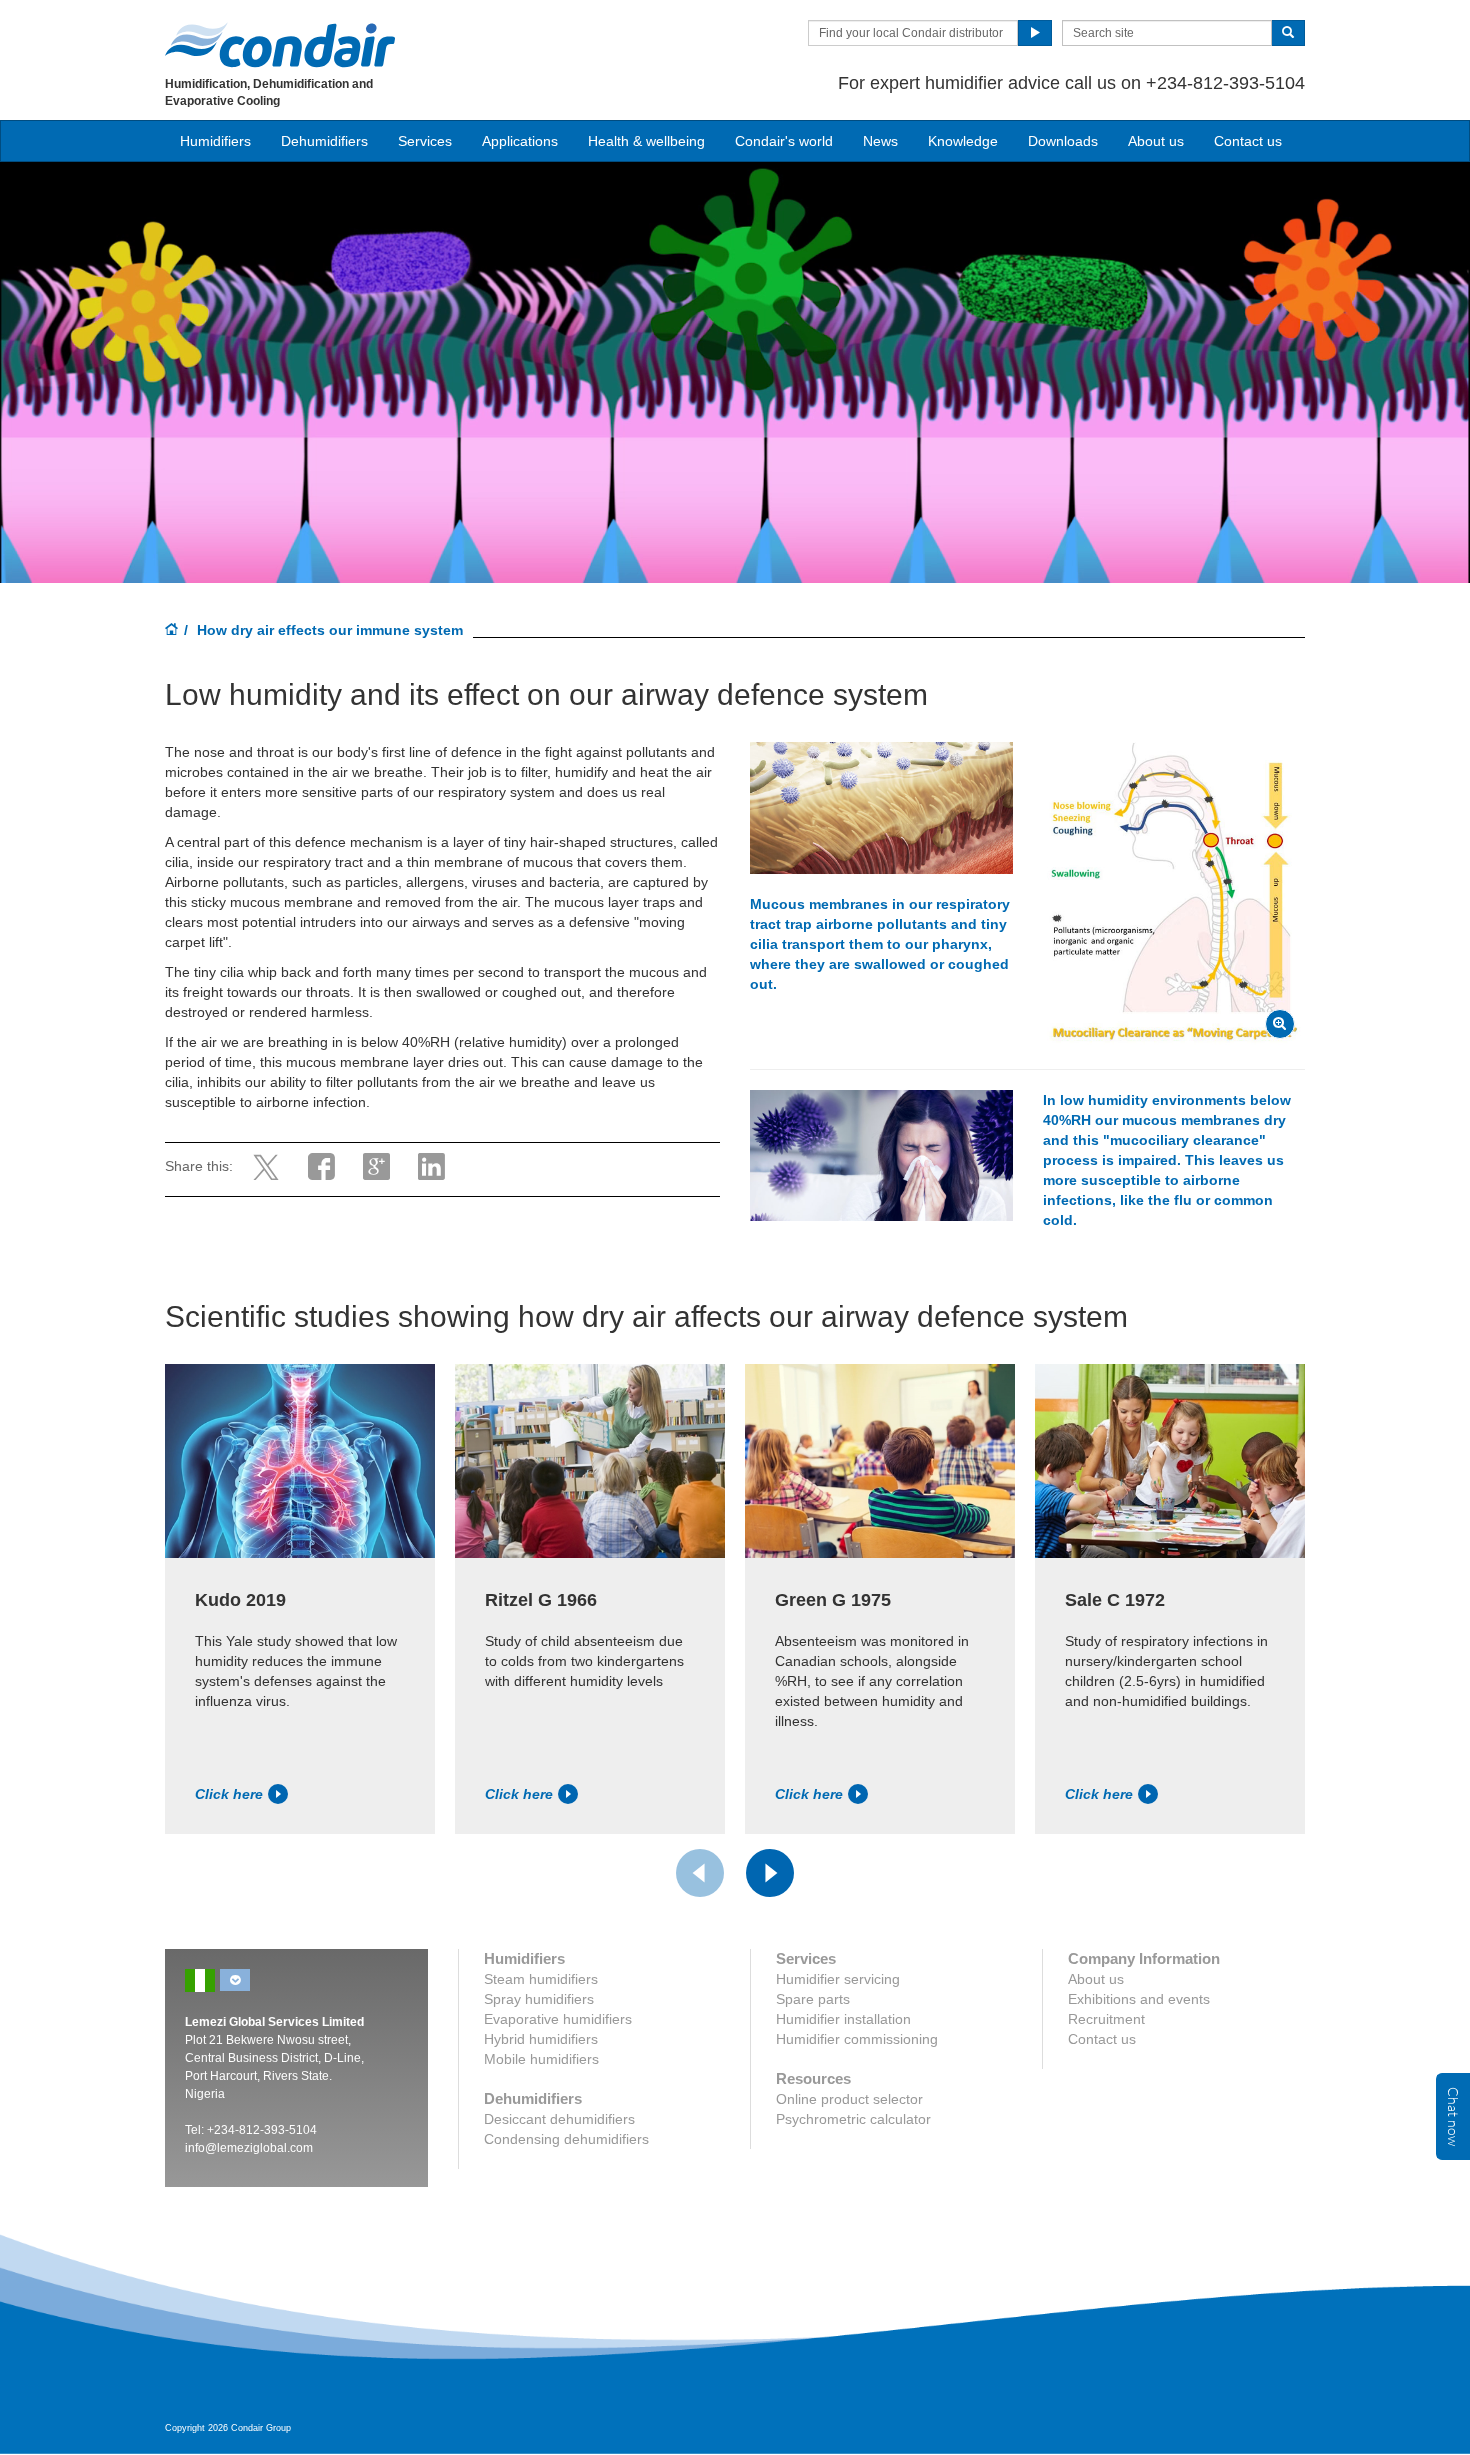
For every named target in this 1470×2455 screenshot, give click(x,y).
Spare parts (813, 1999)
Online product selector (849, 2099)
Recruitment (1106, 2019)
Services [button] (425, 141)
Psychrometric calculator (853, 2119)
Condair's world (784, 141)
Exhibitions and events (1139, 1999)
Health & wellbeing (646, 141)
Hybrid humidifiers (541, 2039)
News (880, 141)
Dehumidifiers (324, 141)
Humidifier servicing (838, 1979)
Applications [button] (520, 141)
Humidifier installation (843, 2019)
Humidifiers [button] (215, 141)
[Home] (172, 631)
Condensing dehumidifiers (566, 2139)
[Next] (770, 1873)
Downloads (1063, 141)
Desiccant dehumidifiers (559, 2119)
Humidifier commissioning (857, 2039)
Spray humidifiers (539, 1999)
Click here (229, 1794)
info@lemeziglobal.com (249, 2148)
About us (1156, 141)
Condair (280, 45)
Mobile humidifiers (541, 2059)
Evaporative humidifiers (558, 2019)
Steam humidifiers (541, 1979)
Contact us (1248, 141)
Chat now (1453, 2116)
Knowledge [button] (963, 141)
